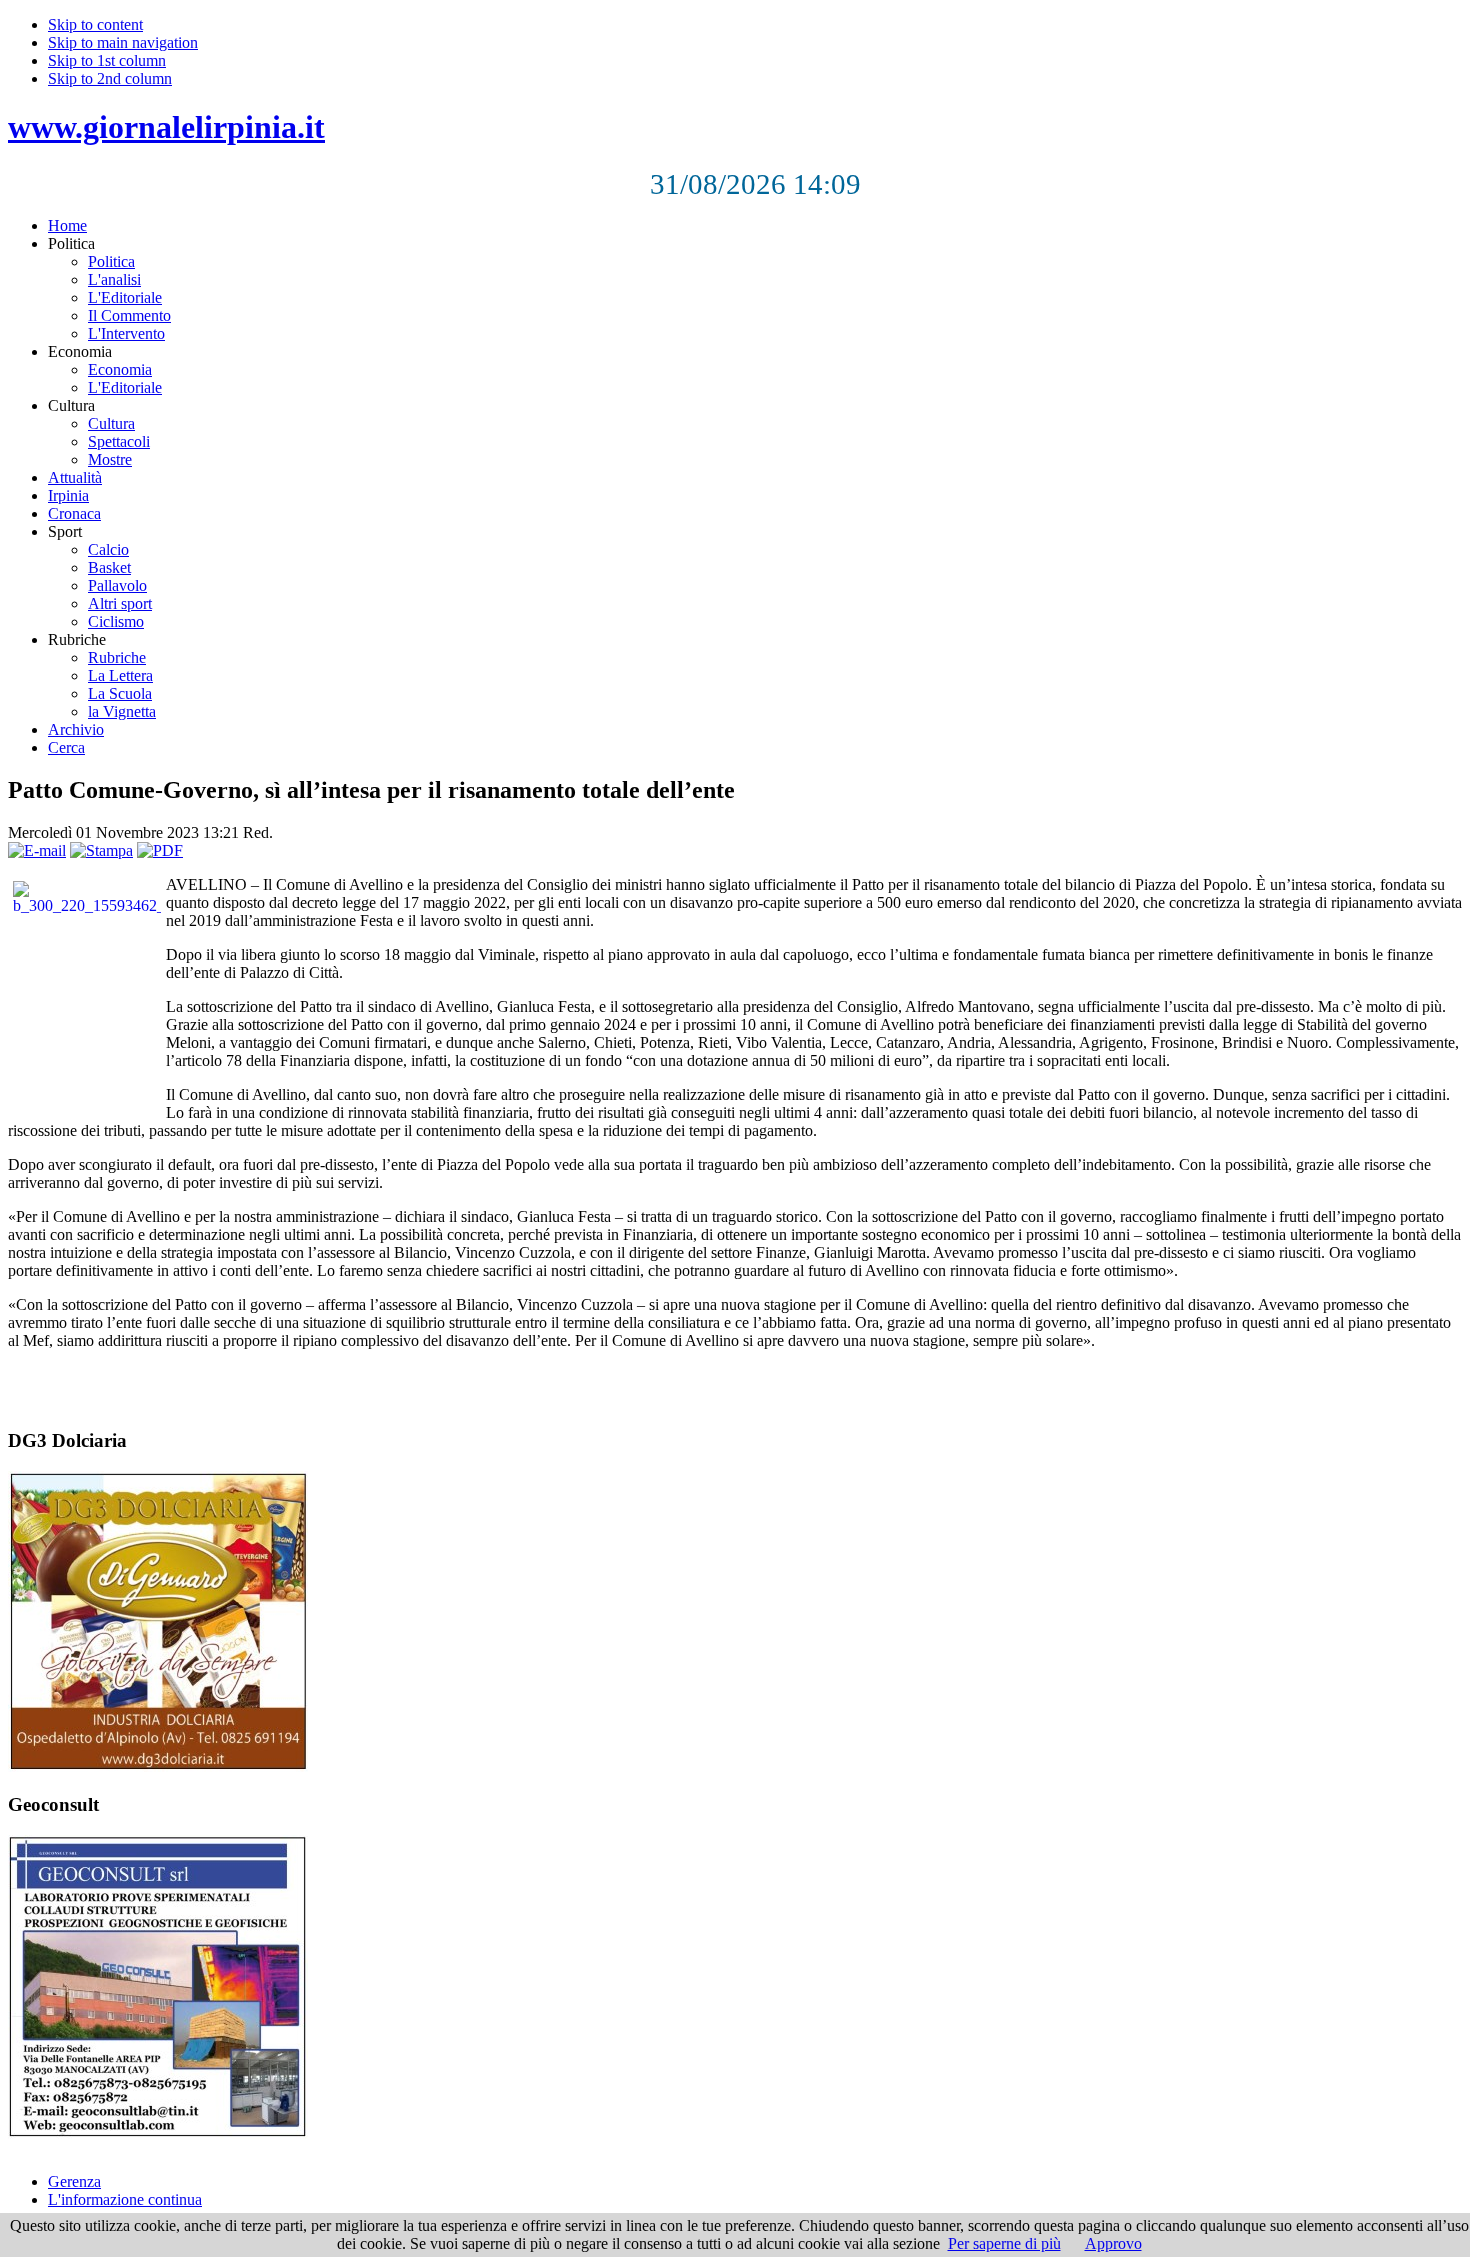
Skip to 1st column (107, 60)
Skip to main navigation (123, 42)
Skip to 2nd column (110, 78)
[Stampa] (101, 850)
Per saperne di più (1004, 2243)
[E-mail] (37, 850)
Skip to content (95, 24)
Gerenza (74, 2181)
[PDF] (160, 850)
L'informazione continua (125, 2199)
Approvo (1113, 2243)
